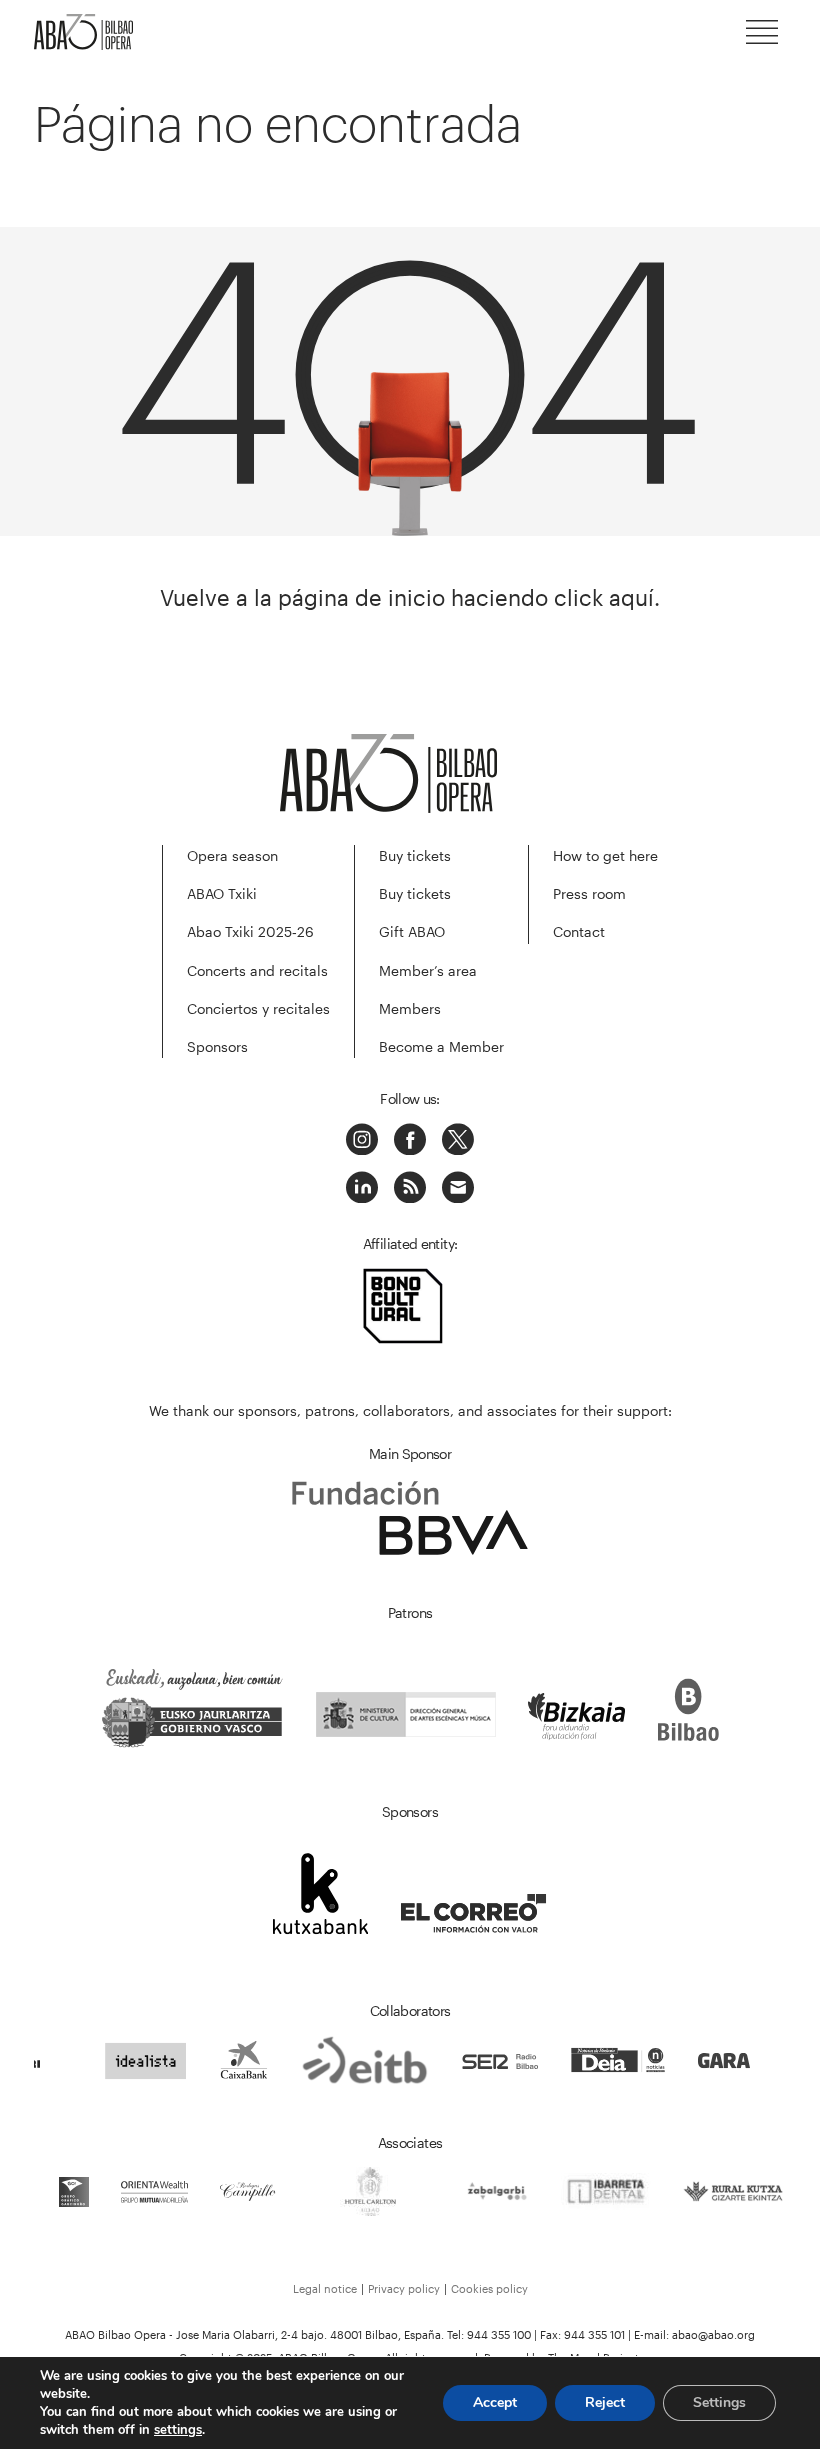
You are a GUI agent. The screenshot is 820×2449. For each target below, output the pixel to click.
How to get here (605, 855)
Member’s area (428, 970)
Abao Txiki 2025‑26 (250, 931)
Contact (579, 931)
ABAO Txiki (222, 893)
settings (178, 2430)
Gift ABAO (412, 931)
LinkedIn (362, 1187)
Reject (605, 2402)
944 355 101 (594, 2334)
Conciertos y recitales (258, 1008)
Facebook (410, 1139)
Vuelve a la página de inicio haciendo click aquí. (410, 597)
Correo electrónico (458, 1187)
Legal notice (325, 2288)
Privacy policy (404, 2288)
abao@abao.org (713, 2334)
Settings (719, 2402)
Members (410, 1008)
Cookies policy (489, 2288)
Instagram (362, 1139)
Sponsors (217, 1046)
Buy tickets (415, 855)
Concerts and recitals (257, 970)
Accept (495, 2402)
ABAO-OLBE (94, 32)
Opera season (232, 855)
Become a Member (441, 1046)
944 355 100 (499, 2334)
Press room (589, 893)
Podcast (410, 1187)
